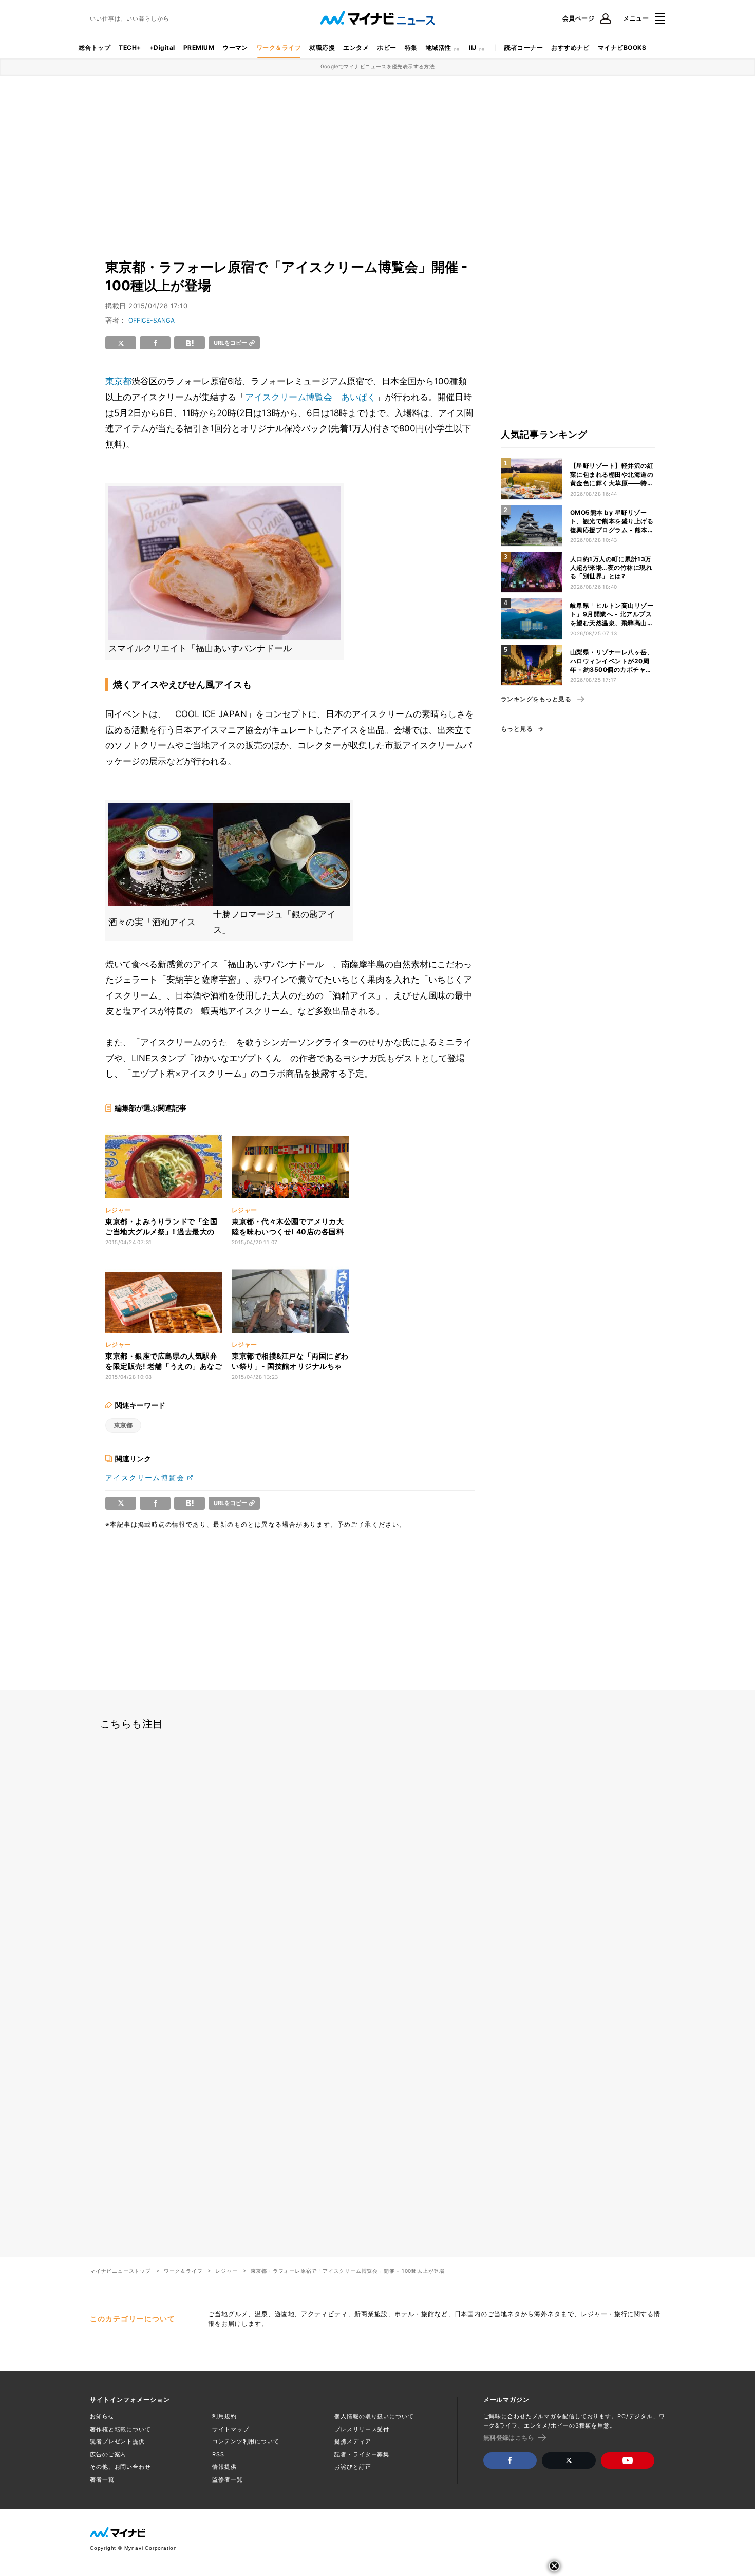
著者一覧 (102, 2479)
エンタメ (356, 48)
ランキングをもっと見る (536, 699)
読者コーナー (524, 48)
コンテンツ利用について (246, 2441)
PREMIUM (199, 48)
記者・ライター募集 (362, 2454)
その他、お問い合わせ (120, 2467)
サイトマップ (230, 2429)
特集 (411, 48)
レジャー (226, 2271)
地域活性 (439, 48)
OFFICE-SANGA (152, 320)
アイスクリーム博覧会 (145, 1478)
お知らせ (102, 2416)
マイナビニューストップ (120, 2271)
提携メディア (353, 2441)
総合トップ (95, 48)
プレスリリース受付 (362, 2429)
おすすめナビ (570, 48)
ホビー (386, 48)
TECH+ (130, 48)
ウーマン (235, 48)
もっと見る (517, 729)
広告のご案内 (108, 2454)
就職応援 (322, 48)
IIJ (473, 48)
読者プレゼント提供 (117, 2441)
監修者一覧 (227, 2479)
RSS (218, 2454)
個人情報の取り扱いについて (374, 2416)
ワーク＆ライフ (279, 48)
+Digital (162, 48)
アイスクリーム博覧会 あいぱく (310, 397)
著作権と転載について (120, 2429)
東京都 (118, 381)
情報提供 (224, 2467)
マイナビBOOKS (622, 48)
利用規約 (224, 2416)
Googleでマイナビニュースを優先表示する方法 (378, 66)
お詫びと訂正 (353, 2467)
